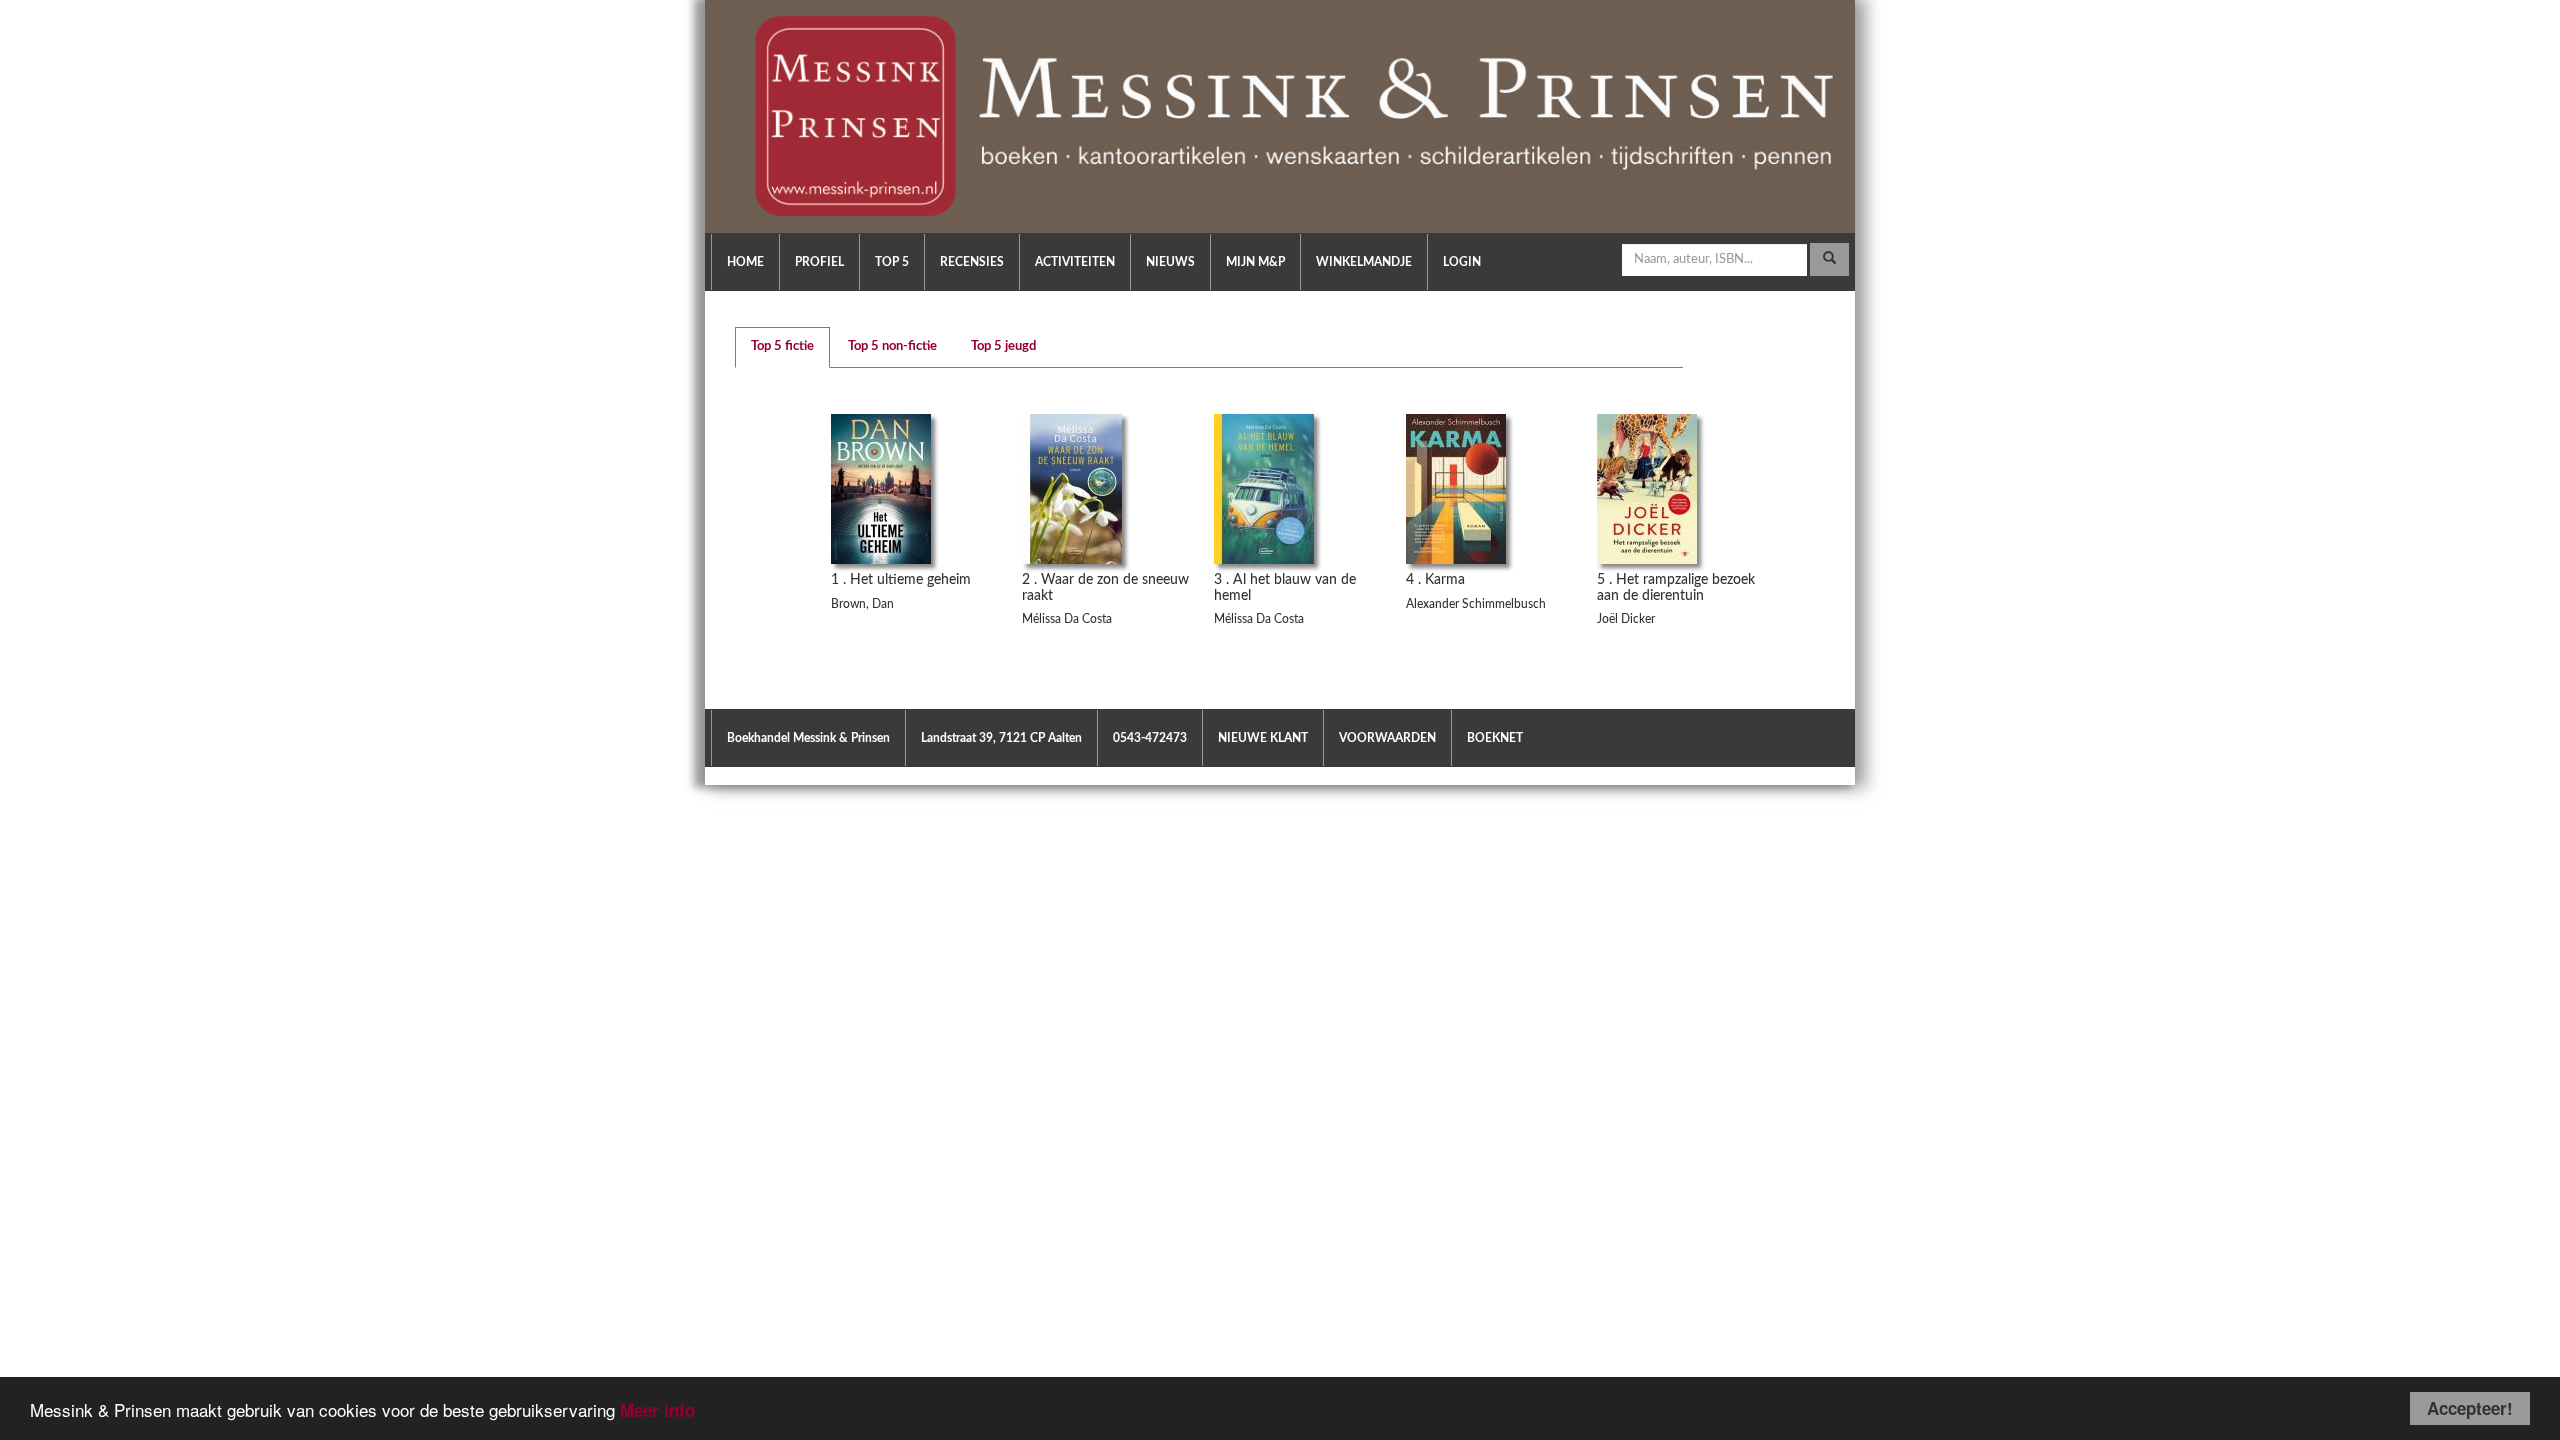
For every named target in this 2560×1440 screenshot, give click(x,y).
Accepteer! (2470, 1408)
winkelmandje (1364, 262)
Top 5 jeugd (1003, 346)
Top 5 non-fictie (892, 346)
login (1462, 262)
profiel (819, 262)
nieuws (1170, 262)
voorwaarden (1387, 738)
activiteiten (1075, 262)
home (745, 262)
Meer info (657, 1410)
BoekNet (1495, 738)
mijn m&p (1255, 262)
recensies (972, 262)
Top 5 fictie (782, 346)
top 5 (892, 262)
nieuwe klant (1263, 738)
